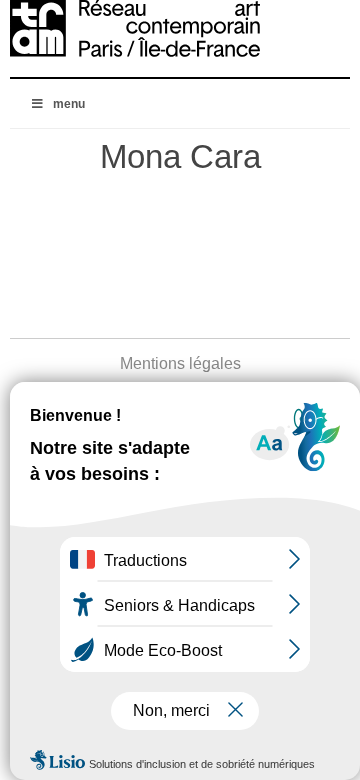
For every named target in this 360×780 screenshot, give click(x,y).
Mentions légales (180, 363)
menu (69, 104)
